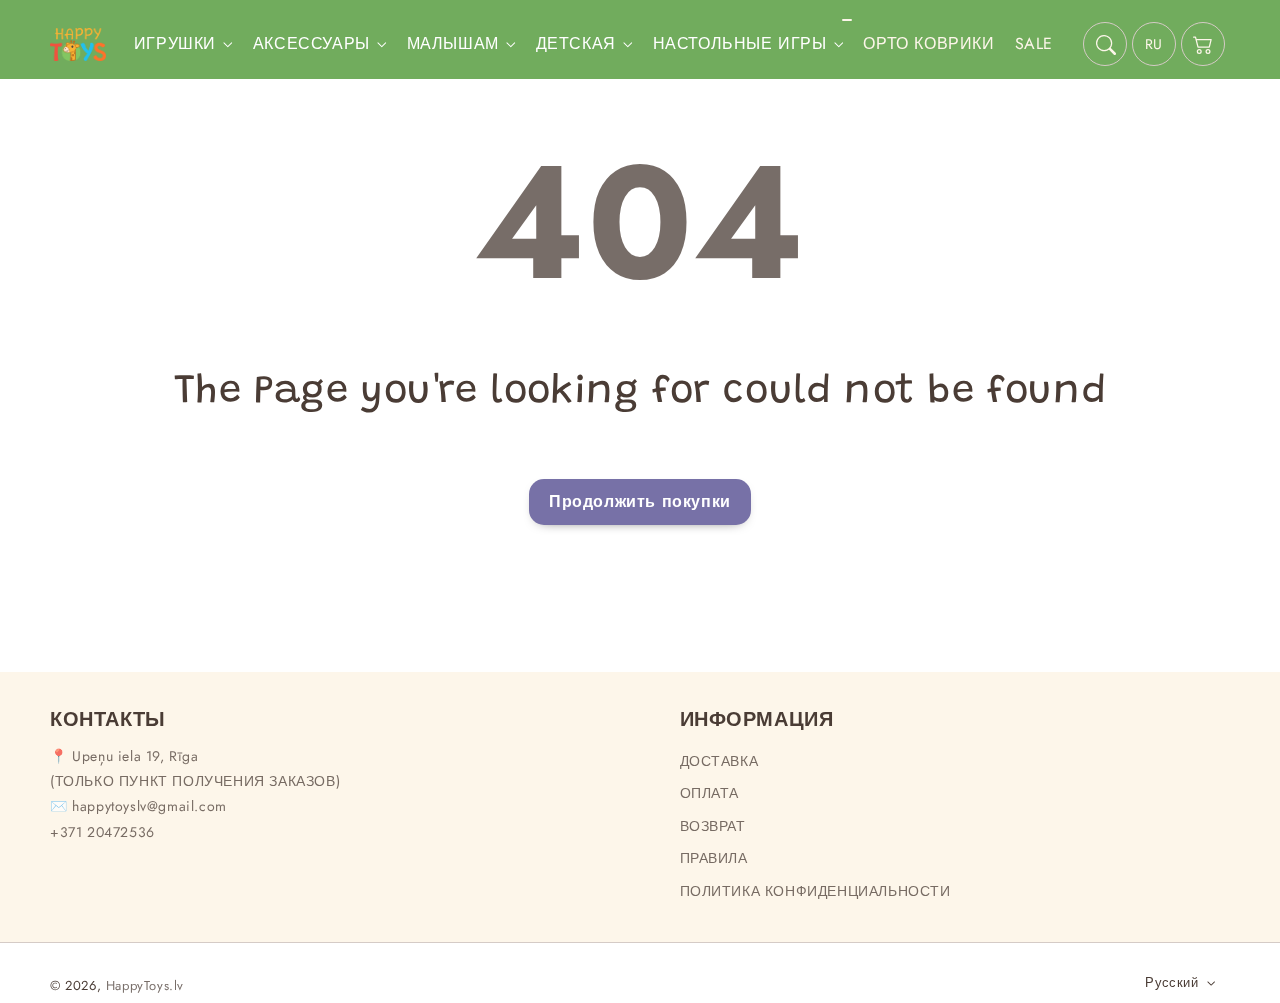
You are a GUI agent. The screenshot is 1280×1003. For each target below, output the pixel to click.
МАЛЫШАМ (453, 44)
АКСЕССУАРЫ (311, 44)
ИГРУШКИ (175, 44)
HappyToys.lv (145, 985)
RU (1154, 44)
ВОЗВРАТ (713, 826)
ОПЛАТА (710, 793)
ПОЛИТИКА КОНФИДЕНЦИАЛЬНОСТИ (815, 891)
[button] (1105, 44)
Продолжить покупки (640, 501)
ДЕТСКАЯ (576, 44)
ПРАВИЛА (714, 858)
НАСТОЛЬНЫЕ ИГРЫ (740, 44)
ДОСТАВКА (719, 761)
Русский (1171, 982)
